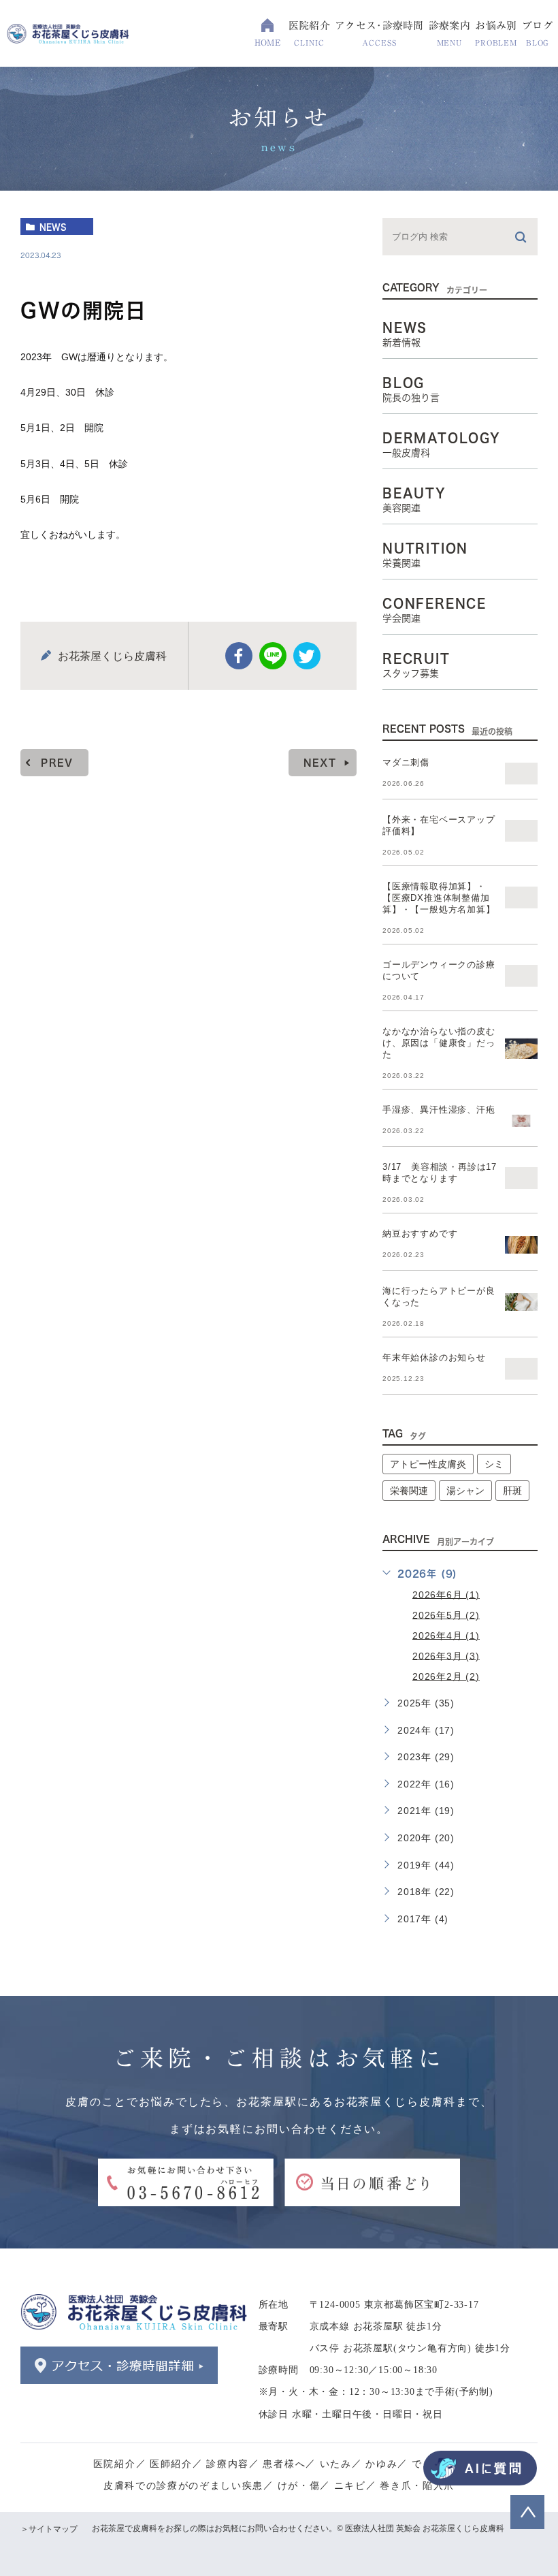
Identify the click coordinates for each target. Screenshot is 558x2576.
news (53, 227)
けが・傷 (299, 2486)
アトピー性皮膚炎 (428, 1464)
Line (273, 656)
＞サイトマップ (49, 2529)
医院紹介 (115, 2464)
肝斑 (512, 1491)
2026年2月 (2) (446, 1676)
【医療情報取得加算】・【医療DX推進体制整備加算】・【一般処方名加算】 (439, 898)
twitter (307, 656)
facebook (239, 656)
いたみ (336, 2464)
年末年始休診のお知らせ (434, 1357)
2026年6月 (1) (446, 1594)
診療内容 (228, 2464)
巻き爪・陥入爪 (417, 2486)
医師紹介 (171, 2464)
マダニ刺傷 (406, 762)
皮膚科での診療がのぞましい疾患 (183, 2486)
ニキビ (350, 2486)
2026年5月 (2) (446, 1615)
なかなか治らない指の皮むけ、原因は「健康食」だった (439, 1043)
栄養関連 (409, 1491)
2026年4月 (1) (446, 1635)
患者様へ (284, 2464)
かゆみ (381, 2464)
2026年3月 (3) (446, 1655)
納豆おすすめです (420, 1234)
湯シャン (465, 1491)
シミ (494, 1464)
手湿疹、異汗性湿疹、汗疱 (439, 1110)
